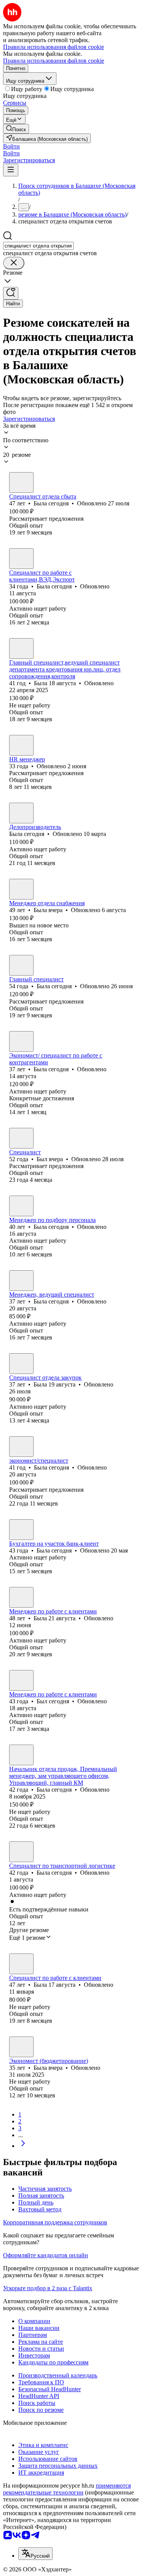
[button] (11, 146)
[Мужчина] (21, 1138)
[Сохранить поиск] (11, 293)
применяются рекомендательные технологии (67, 2489)
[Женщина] (21, 482)
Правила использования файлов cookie (54, 61)
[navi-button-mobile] (11, 170)
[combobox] (38, 246)
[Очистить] (14, 263)
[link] (16, 129)
